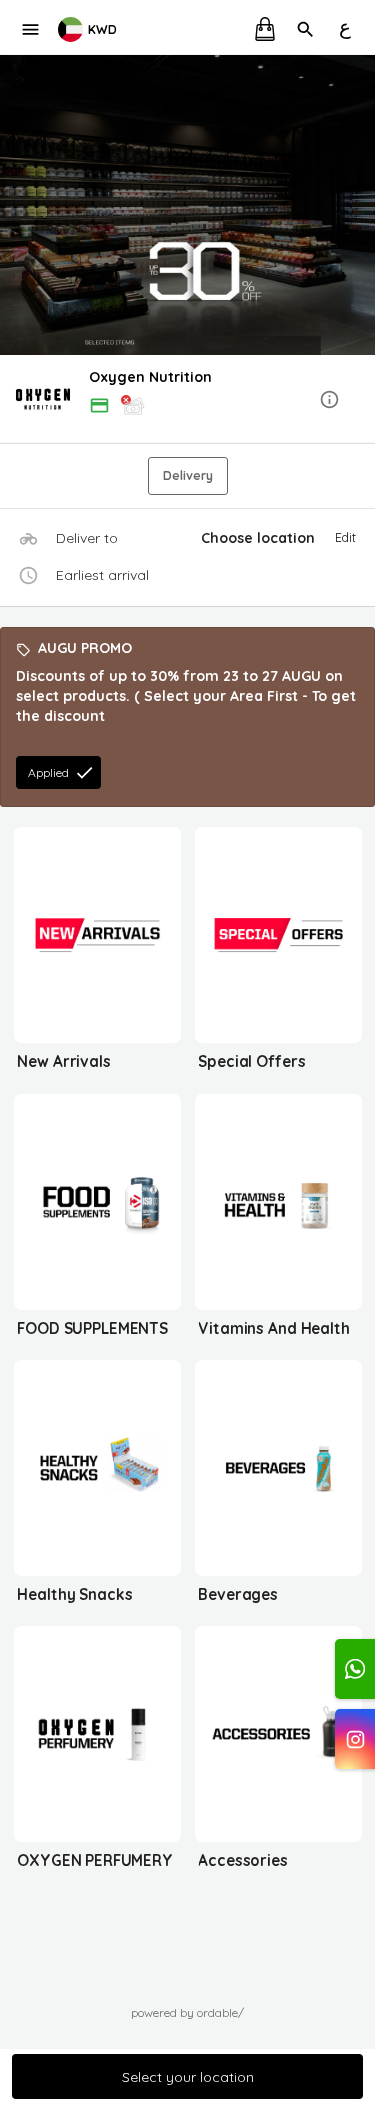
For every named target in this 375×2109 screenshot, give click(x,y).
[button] (187, 400)
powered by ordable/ (187, 2012)
